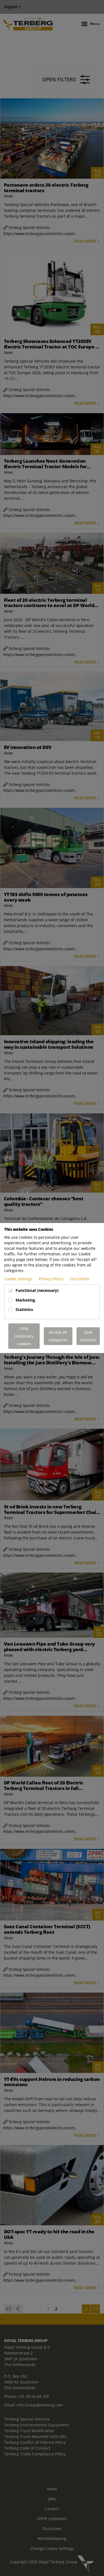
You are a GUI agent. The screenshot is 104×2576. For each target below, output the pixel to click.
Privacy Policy (52, 1279)
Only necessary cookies (24, 1336)
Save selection (88, 1336)
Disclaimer (80, 1279)
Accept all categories (58, 1336)
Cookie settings (19, 1279)
